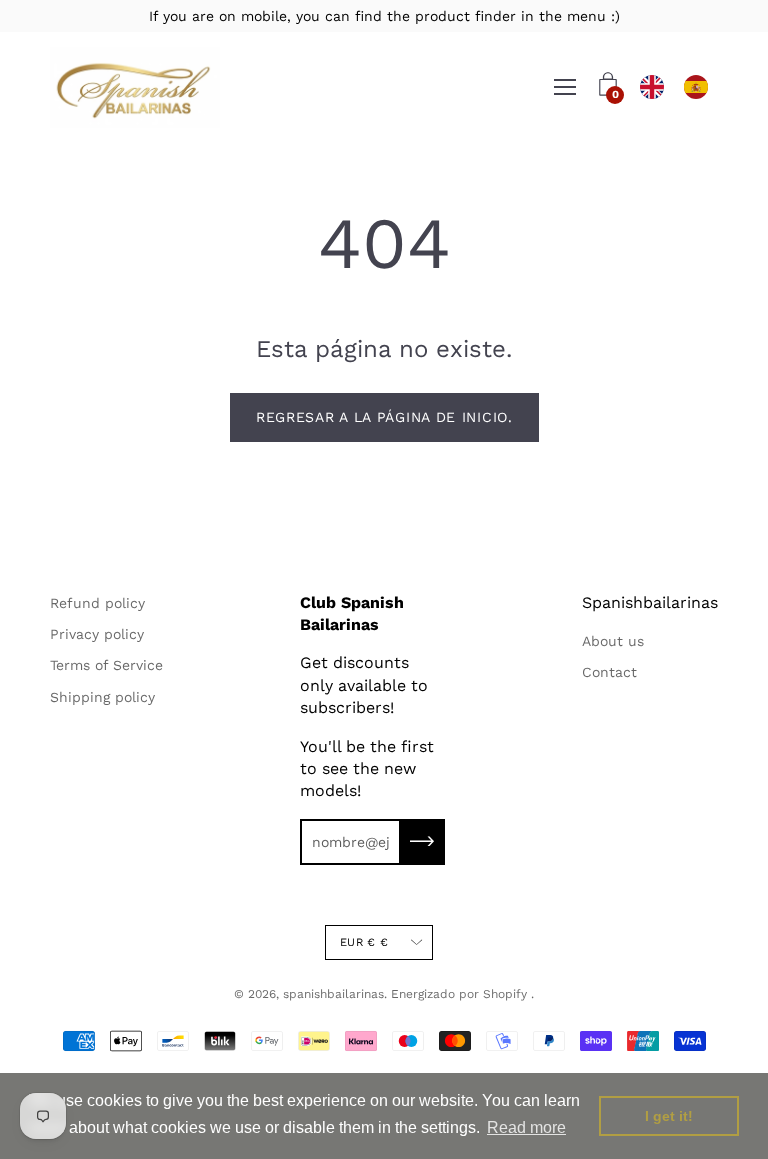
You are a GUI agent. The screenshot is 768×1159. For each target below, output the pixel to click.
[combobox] (652, 88)
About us (613, 641)
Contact (609, 672)
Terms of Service (106, 665)
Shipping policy (102, 697)
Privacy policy (97, 634)
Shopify (505, 994)
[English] (652, 88)
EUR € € (364, 942)
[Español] (696, 88)
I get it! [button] (669, 1116)
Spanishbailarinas (650, 602)
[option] (696, 88)
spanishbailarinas (333, 994)
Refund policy (97, 603)
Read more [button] (526, 1127)
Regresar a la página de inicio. (384, 417)
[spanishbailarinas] (135, 87)
